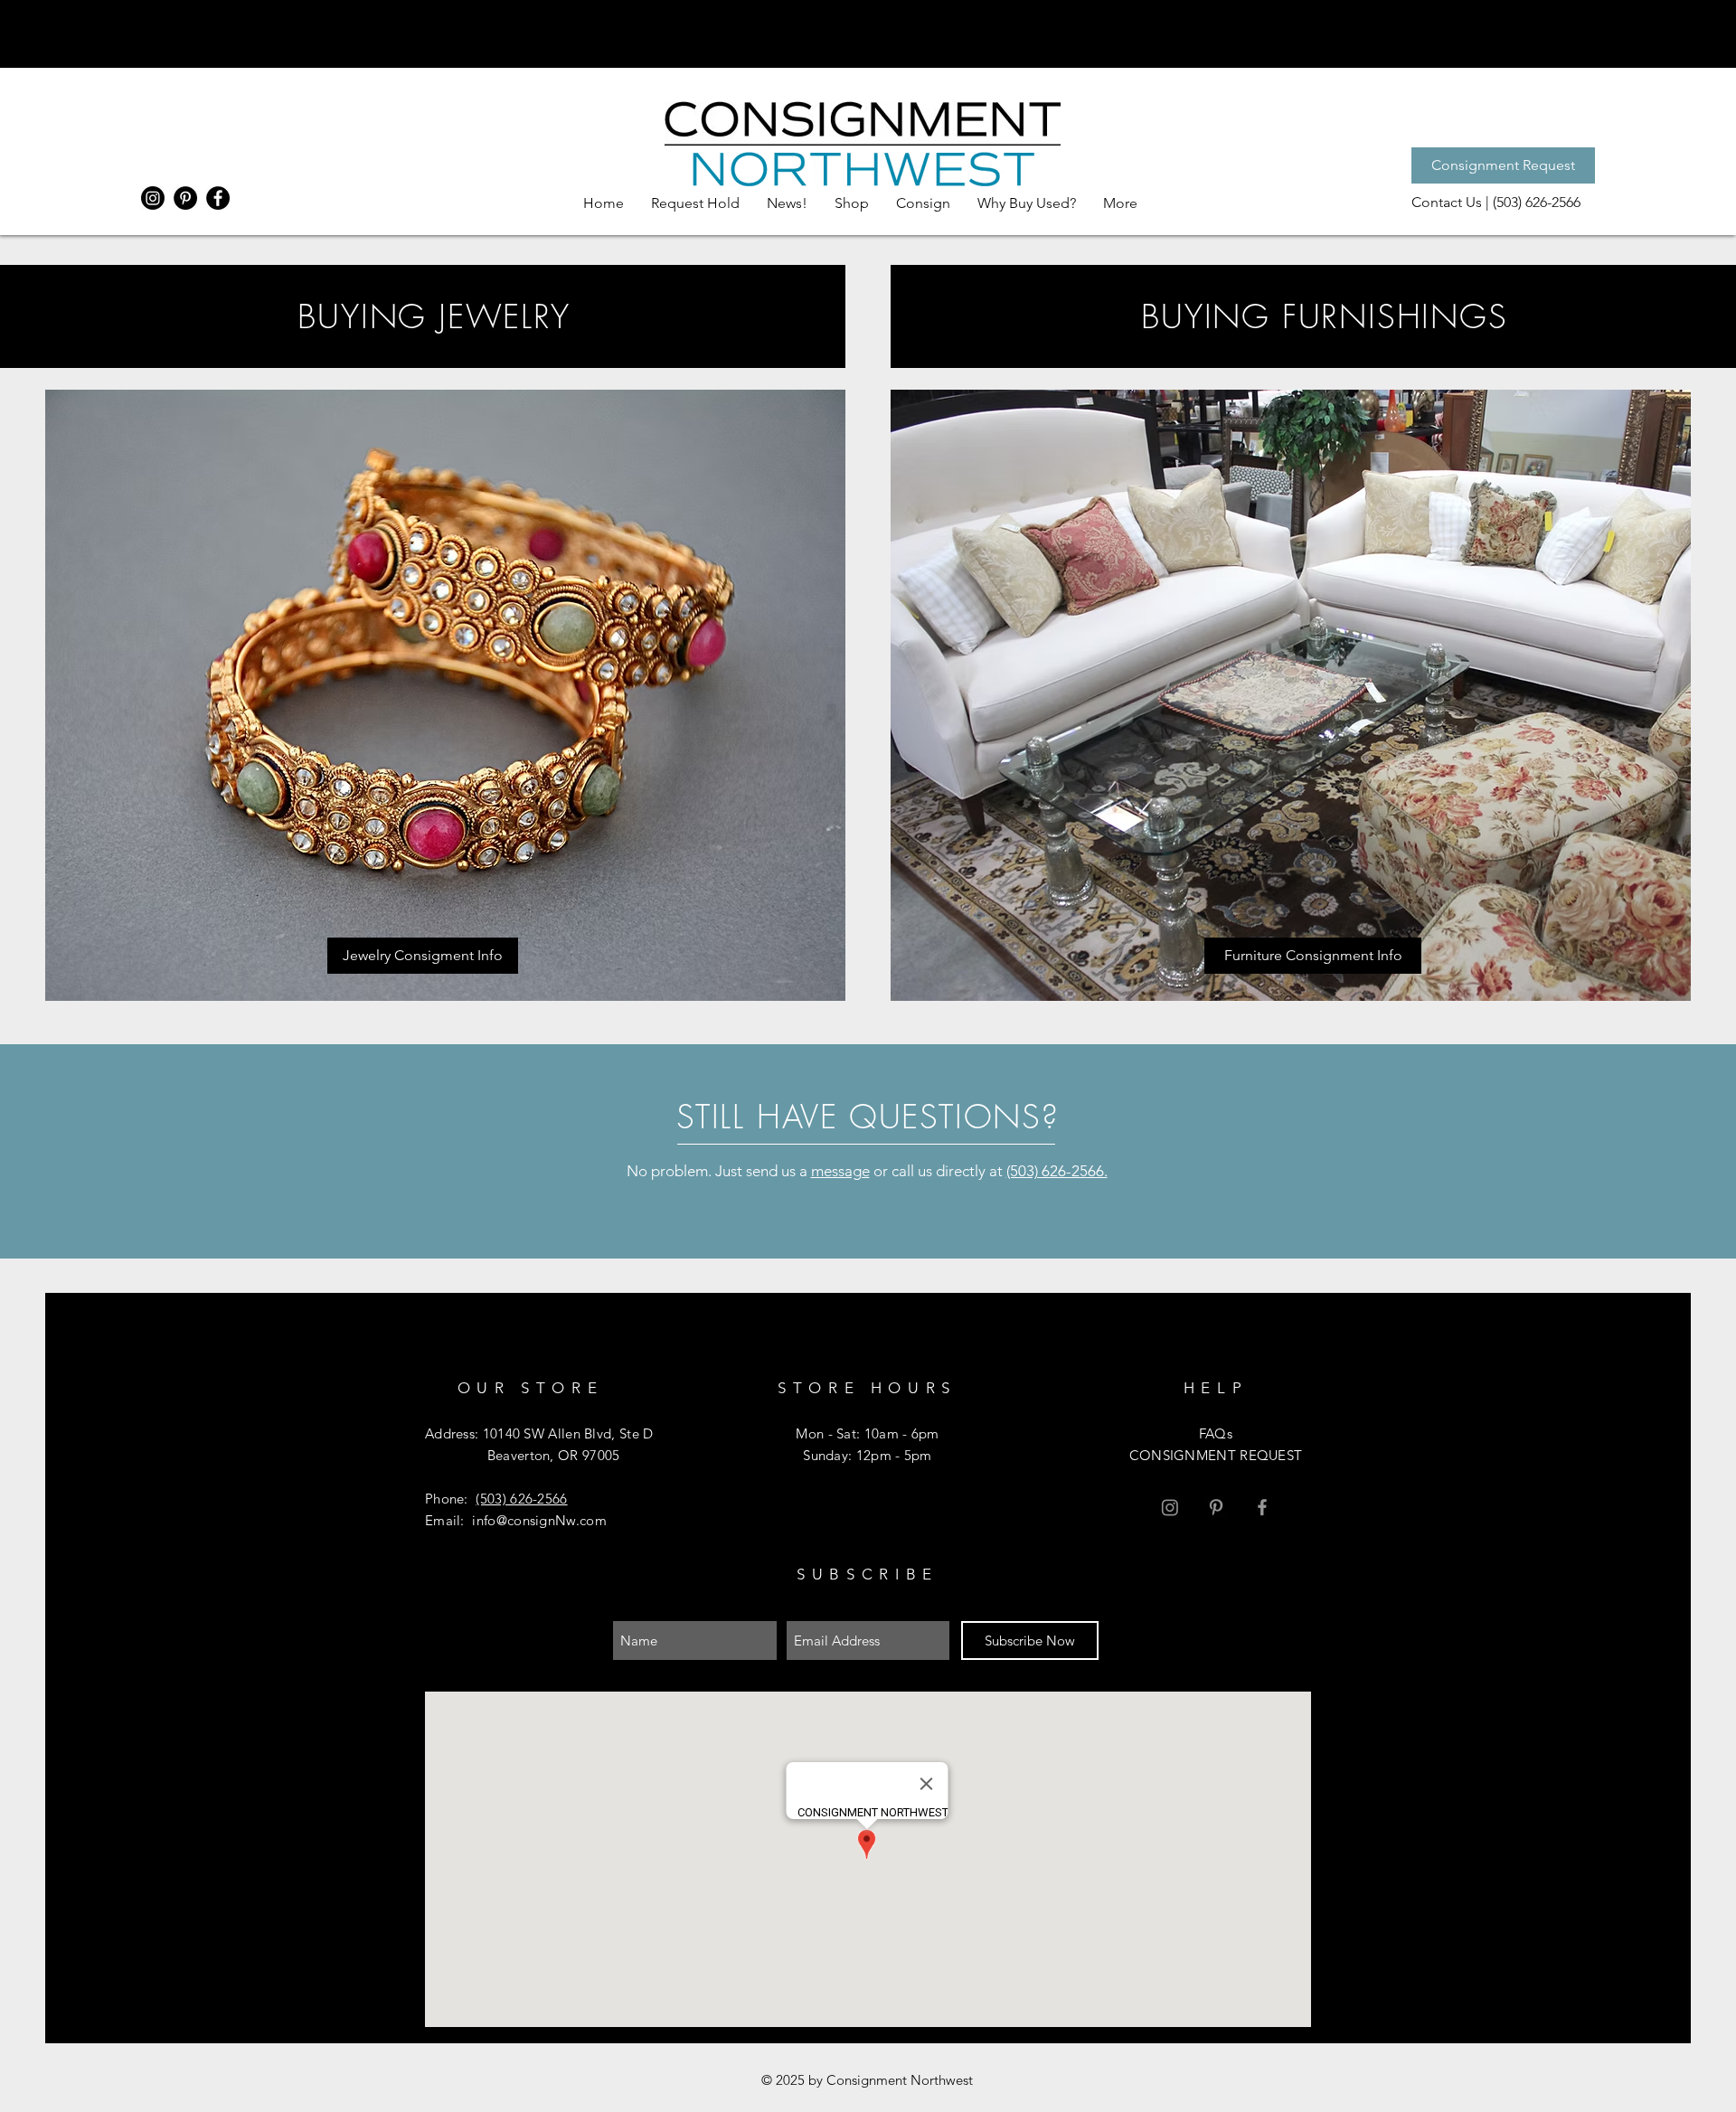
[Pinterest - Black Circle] (185, 198)
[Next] (1622, 33)
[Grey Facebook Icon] (1262, 1507)
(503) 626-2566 (521, 1499)
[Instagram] (153, 198)
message (840, 1171)
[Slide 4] (868, 32)
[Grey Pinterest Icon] (1216, 1507)
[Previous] (114, 33)
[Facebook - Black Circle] (218, 198)
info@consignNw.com (539, 1520)
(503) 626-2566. (1057, 1171)
